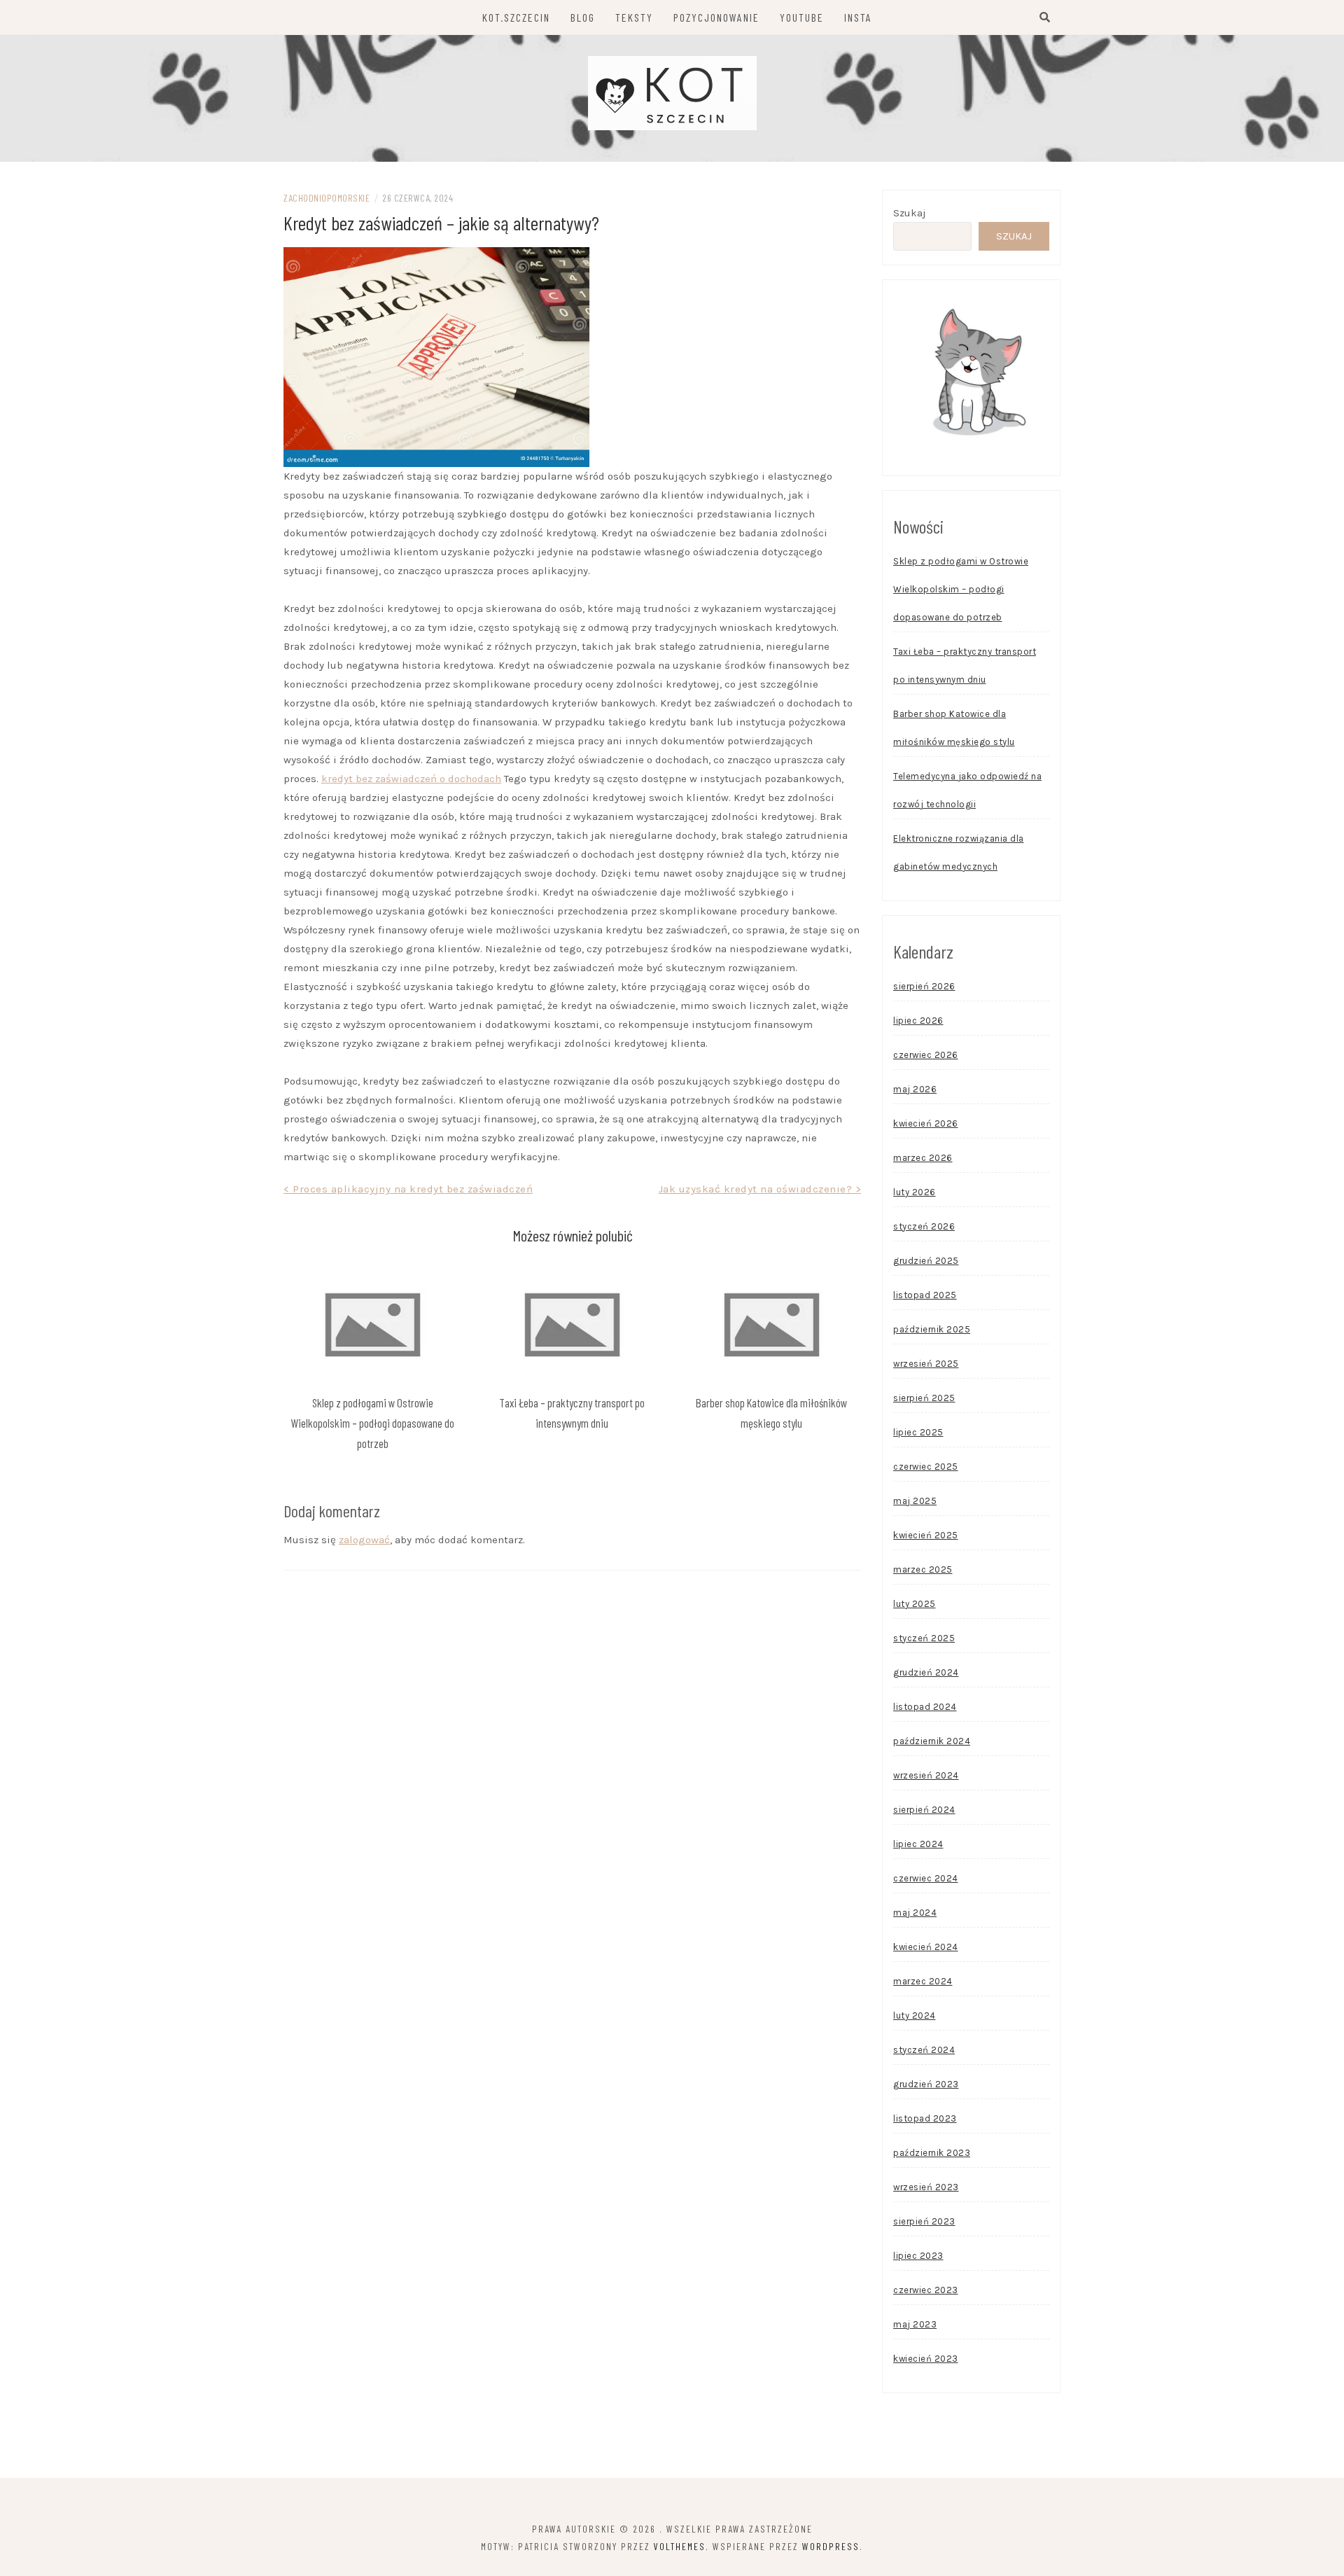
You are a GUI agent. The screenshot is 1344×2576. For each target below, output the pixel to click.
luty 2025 (915, 1604)
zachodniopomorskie (327, 198)
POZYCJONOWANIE (716, 17)
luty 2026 (915, 1192)
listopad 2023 (925, 2118)
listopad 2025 (925, 1295)
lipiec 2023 (918, 2256)
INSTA (858, 17)
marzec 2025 (923, 1569)
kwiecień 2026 (926, 1123)
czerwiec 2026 (926, 1055)
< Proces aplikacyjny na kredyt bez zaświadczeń (408, 1189)
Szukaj (910, 213)
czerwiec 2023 (926, 2290)
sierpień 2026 (924, 986)
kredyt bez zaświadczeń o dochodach (411, 779)
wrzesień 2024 (926, 1775)
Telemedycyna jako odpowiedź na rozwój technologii (967, 790)
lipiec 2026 (918, 1021)
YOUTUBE (802, 17)
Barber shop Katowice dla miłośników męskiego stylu (954, 728)
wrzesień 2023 (926, 2187)
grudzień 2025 (926, 1261)
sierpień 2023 (924, 2221)
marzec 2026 (923, 1158)
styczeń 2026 (924, 1226)
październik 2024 (932, 1741)
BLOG (583, 17)
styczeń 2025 (924, 1638)
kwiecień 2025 (926, 1535)
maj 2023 (915, 2324)
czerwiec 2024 (926, 1878)
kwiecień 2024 (926, 1947)
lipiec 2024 (918, 1844)
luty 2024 (915, 2015)
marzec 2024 (923, 1981)
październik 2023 (932, 2153)
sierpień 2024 (924, 1810)
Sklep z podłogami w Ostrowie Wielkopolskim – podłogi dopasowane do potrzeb (372, 1423)
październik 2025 (932, 1329)
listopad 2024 (925, 1707)
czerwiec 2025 (926, 1467)
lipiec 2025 (918, 1432)
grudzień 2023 (926, 2084)
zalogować (364, 1540)
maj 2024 (915, 1913)
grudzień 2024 (926, 1672)
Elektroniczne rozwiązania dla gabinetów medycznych (959, 852)
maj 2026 (915, 1089)
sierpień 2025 (924, 1398)
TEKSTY (634, 17)
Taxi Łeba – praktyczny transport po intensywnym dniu (965, 666)
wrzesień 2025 (926, 1364)
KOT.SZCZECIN (516, 17)
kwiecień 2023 (926, 2359)
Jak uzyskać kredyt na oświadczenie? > (760, 1189)
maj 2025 (915, 1501)
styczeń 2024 (924, 2050)
